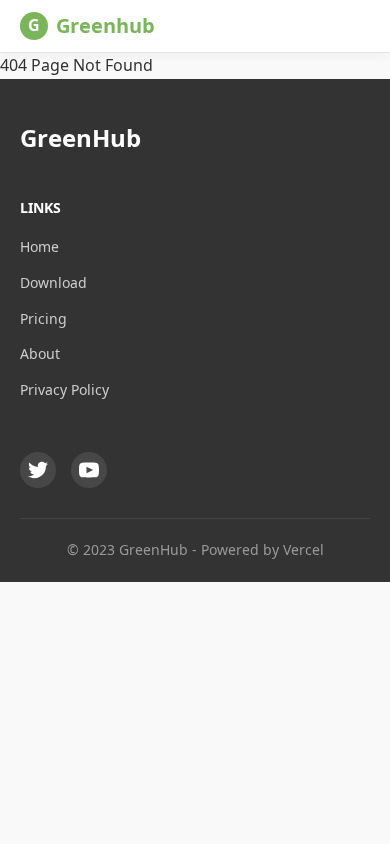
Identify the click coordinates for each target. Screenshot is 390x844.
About (40, 353)
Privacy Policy (64, 389)
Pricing (43, 318)
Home (39, 246)
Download (53, 282)
